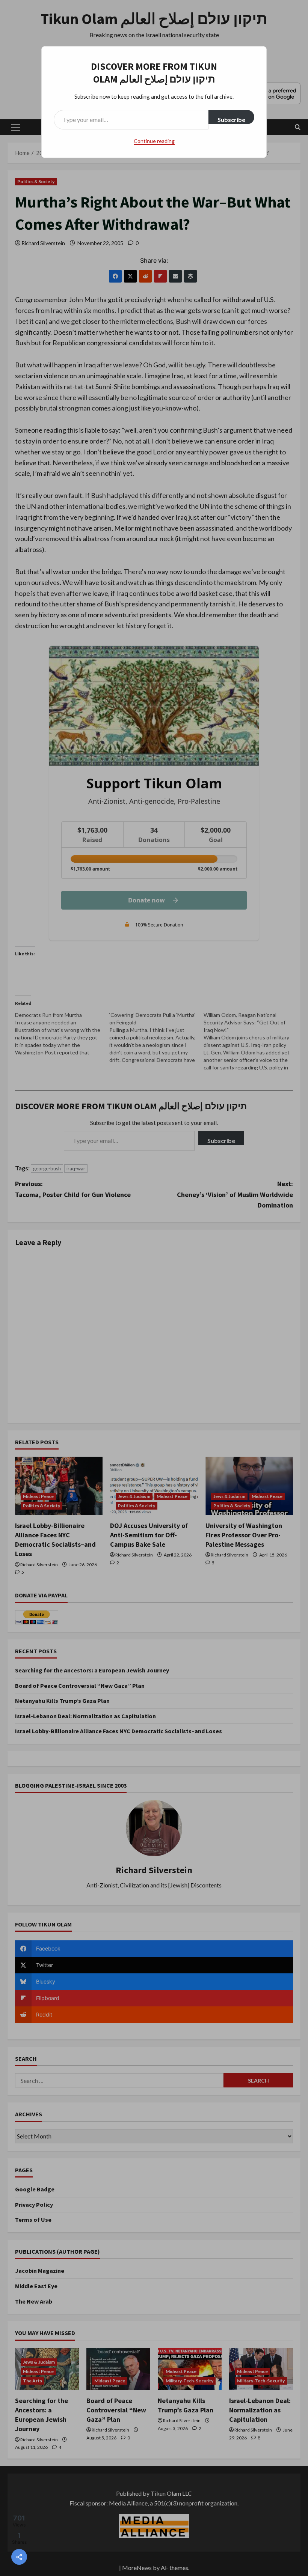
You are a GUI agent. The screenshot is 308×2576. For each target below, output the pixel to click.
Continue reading (154, 141)
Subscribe (231, 120)
